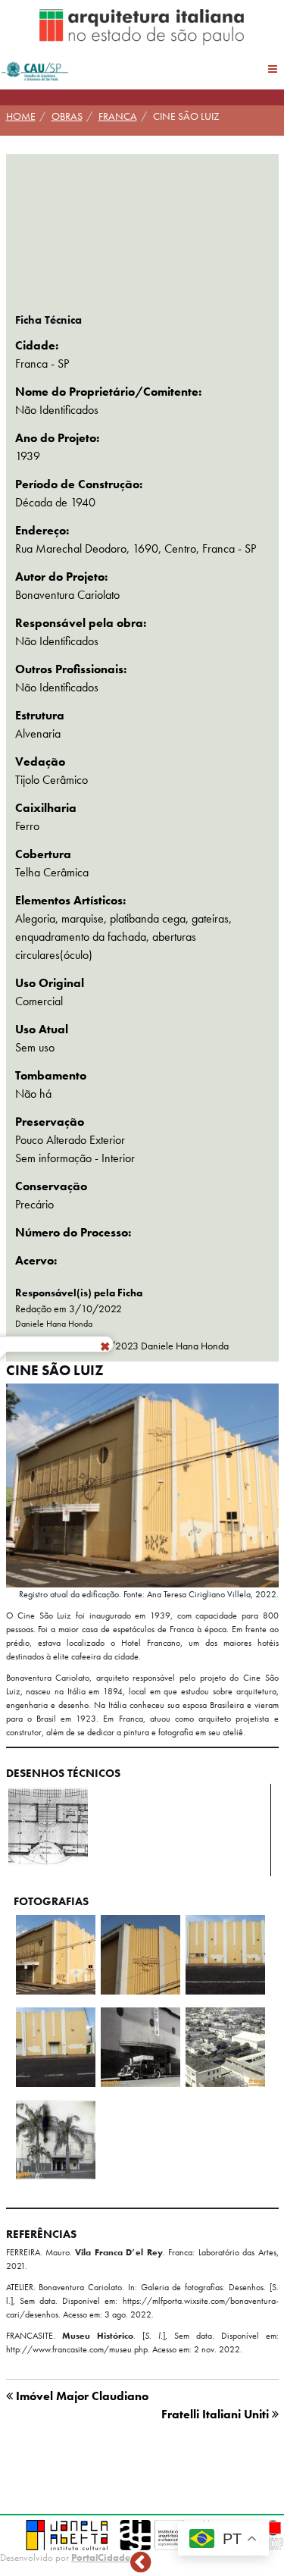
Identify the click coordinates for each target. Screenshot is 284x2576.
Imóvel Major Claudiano (81, 2396)
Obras (67, 116)
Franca (118, 116)
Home (21, 116)
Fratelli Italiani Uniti (217, 2414)
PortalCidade (101, 2557)
